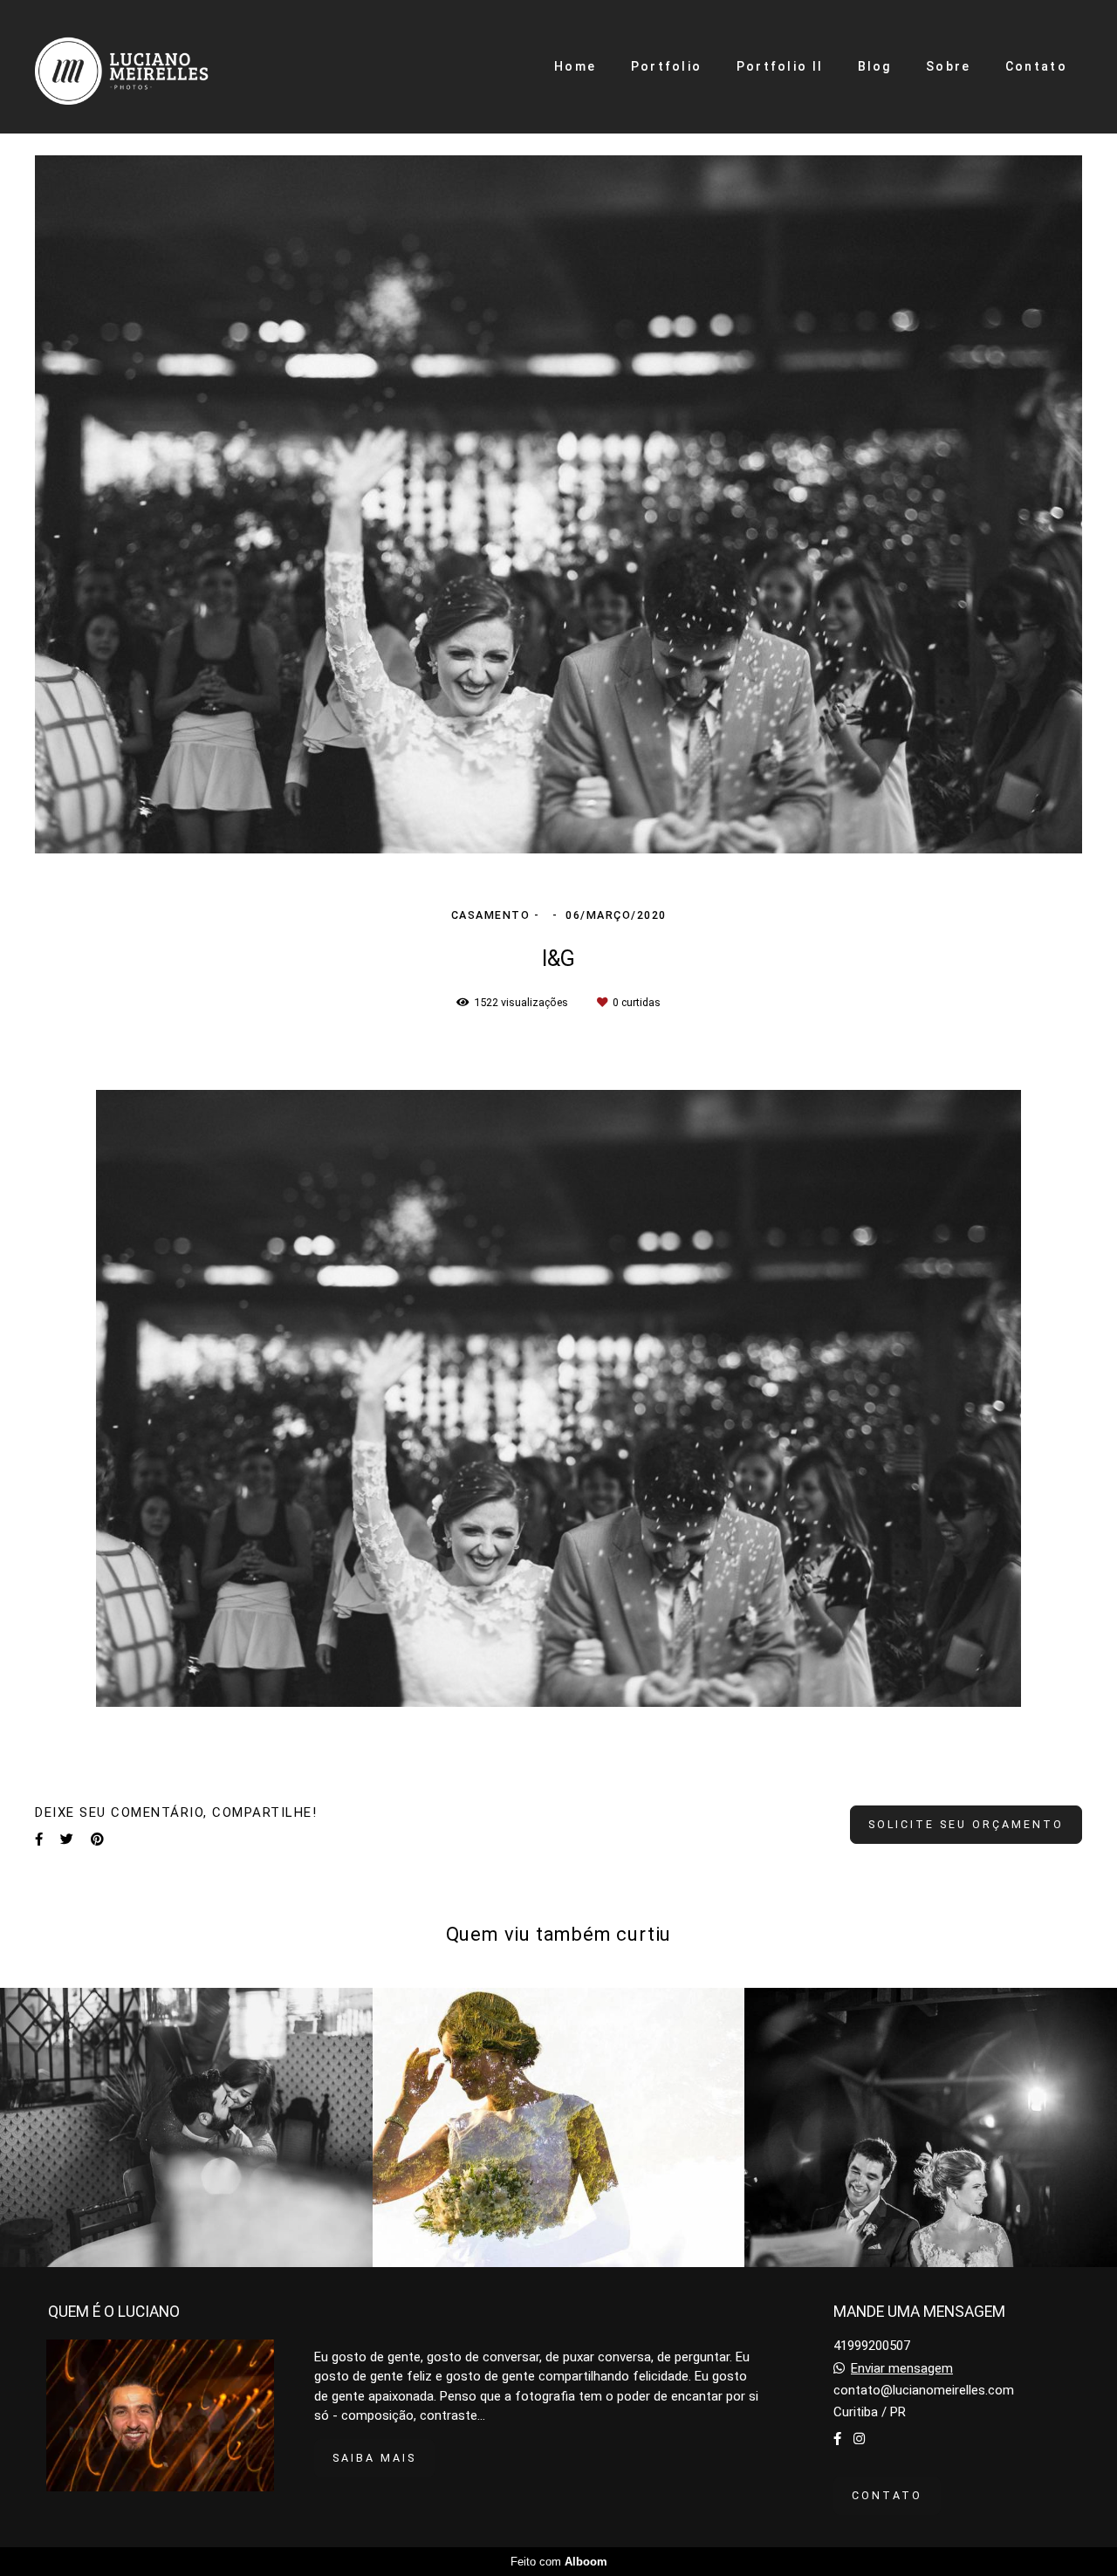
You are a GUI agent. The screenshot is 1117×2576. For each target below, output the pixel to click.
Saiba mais (374, 2458)
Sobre (949, 66)
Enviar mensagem (902, 2369)
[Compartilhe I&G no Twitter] (67, 1840)
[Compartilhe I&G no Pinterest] (97, 1840)
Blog (875, 66)
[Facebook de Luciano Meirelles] (837, 2439)
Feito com (559, 2562)
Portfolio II (780, 66)
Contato (1036, 66)
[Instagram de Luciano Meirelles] (859, 2439)
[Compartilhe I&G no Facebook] (39, 1840)
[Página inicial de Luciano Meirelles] (149, 67)
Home (575, 66)
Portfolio (667, 66)
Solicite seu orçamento (966, 1824)
